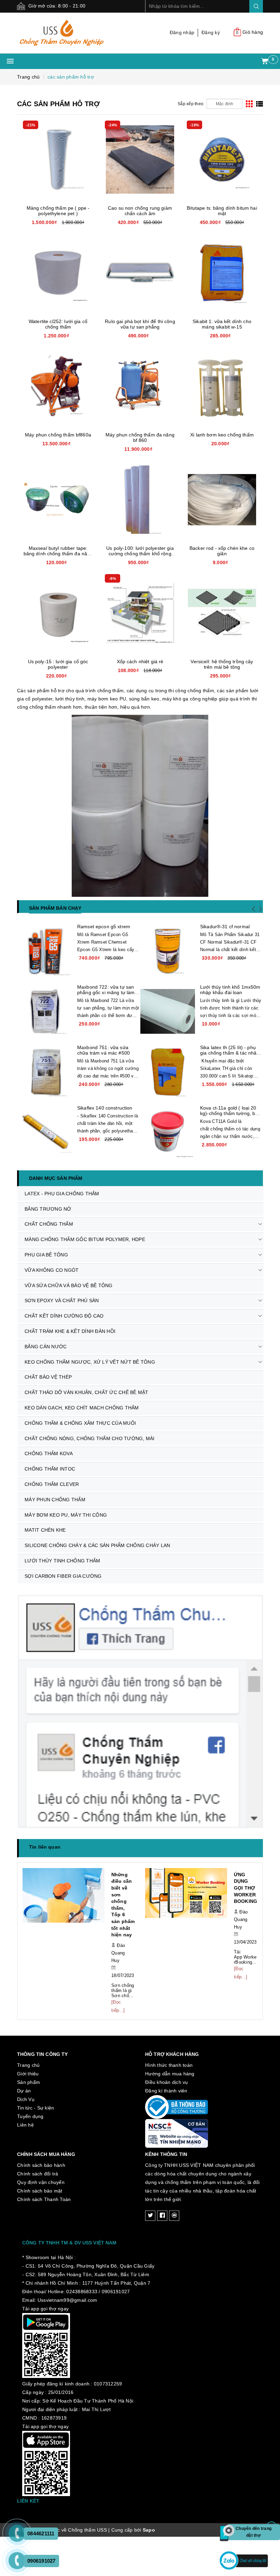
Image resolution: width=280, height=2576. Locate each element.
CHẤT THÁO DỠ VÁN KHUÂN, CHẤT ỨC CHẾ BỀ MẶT (87, 1392)
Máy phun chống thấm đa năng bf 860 (140, 437)
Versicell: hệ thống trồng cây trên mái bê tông (222, 664)
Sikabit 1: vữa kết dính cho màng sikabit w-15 (222, 324)
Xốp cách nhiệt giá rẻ (140, 662)
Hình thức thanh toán (169, 2045)
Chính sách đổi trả (38, 2154)
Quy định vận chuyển (41, 2162)
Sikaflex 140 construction (105, 1108)
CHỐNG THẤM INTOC (50, 1469)
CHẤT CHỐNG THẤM (49, 1224)
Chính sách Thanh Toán (44, 2179)
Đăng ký (211, 32)
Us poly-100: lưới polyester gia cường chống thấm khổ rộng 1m (140, 554)
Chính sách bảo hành (41, 2145)
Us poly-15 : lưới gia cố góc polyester (58, 664)
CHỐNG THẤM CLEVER (52, 1484)
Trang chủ (28, 2045)
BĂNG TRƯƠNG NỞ (48, 1209)
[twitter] (150, 2196)
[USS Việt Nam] (76, 33)
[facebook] (162, 2196)
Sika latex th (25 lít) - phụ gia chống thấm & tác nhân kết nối (230, 1053)
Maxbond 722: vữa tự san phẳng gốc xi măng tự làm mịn (106, 992)
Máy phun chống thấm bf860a (58, 435)
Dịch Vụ (26, 2079)
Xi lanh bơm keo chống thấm (222, 435)
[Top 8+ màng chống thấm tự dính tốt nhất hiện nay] (186, 1899)
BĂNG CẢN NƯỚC (46, 1347)
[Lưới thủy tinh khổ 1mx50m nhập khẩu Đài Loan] (168, 1012)
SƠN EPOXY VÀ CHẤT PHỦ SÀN (62, 1300)
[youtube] (174, 2196)
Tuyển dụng (30, 2096)
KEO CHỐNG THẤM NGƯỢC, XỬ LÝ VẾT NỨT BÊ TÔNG (90, 1362)
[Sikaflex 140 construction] (45, 1132)
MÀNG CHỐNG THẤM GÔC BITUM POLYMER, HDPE (85, 1239)
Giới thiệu (28, 2053)
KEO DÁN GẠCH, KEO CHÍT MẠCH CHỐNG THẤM (82, 1408)
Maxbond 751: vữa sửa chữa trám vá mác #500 (103, 1050)
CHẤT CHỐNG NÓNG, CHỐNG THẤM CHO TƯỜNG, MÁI (90, 1438)
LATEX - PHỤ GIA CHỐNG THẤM (62, 1194)
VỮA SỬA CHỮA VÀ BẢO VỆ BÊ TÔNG (69, 1285)
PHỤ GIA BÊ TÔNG (46, 1255)
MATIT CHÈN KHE (45, 1530)
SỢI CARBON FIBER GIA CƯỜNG (63, 1576)
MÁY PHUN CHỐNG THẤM (55, 1500)
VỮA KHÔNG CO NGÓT (52, 1270)
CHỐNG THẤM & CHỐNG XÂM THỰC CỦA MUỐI (80, 1423)
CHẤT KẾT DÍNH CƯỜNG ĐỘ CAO (64, 1316)
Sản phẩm (29, 2062)
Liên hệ (25, 2105)
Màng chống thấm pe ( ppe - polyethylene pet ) (58, 211)
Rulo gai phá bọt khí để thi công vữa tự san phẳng (140, 324)
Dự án (24, 2071)
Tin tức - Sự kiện (36, 2088)
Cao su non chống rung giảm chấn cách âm (140, 211)
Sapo (149, 2510)
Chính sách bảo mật (40, 2171)
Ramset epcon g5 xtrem (104, 927)
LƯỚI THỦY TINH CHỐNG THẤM (62, 1561)
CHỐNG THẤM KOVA (49, 1453)
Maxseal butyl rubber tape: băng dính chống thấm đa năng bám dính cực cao (58, 554)
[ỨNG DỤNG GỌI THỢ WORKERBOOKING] (64, 1899)
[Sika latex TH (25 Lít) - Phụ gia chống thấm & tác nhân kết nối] (168, 1072)
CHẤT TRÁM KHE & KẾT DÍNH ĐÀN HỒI (70, 1331)
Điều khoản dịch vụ (167, 2062)
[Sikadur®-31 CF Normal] (168, 951)
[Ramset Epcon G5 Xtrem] (45, 951)
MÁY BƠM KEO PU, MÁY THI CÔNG (66, 1515)
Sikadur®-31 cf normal (225, 927)
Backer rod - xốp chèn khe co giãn (222, 551)
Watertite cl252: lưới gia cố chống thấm (58, 324)
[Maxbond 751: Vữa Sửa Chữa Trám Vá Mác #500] (45, 1072)
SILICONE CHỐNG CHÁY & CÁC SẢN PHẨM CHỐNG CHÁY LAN (97, 1545)
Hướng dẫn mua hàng (170, 2053)
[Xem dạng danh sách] (260, 104)
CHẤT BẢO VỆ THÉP (48, 1377)
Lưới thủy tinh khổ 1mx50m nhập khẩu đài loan (230, 990)
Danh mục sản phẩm (56, 1178)
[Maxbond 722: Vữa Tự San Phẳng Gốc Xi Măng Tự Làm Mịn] (45, 1012)
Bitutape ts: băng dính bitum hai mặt (222, 211)
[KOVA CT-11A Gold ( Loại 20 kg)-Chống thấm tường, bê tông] (168, 1132)
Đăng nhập (182, 32)
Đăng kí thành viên (166, 2071)
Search (256, 6)
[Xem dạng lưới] (249, 104)
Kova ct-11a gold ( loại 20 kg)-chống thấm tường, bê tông (229, 1113)
